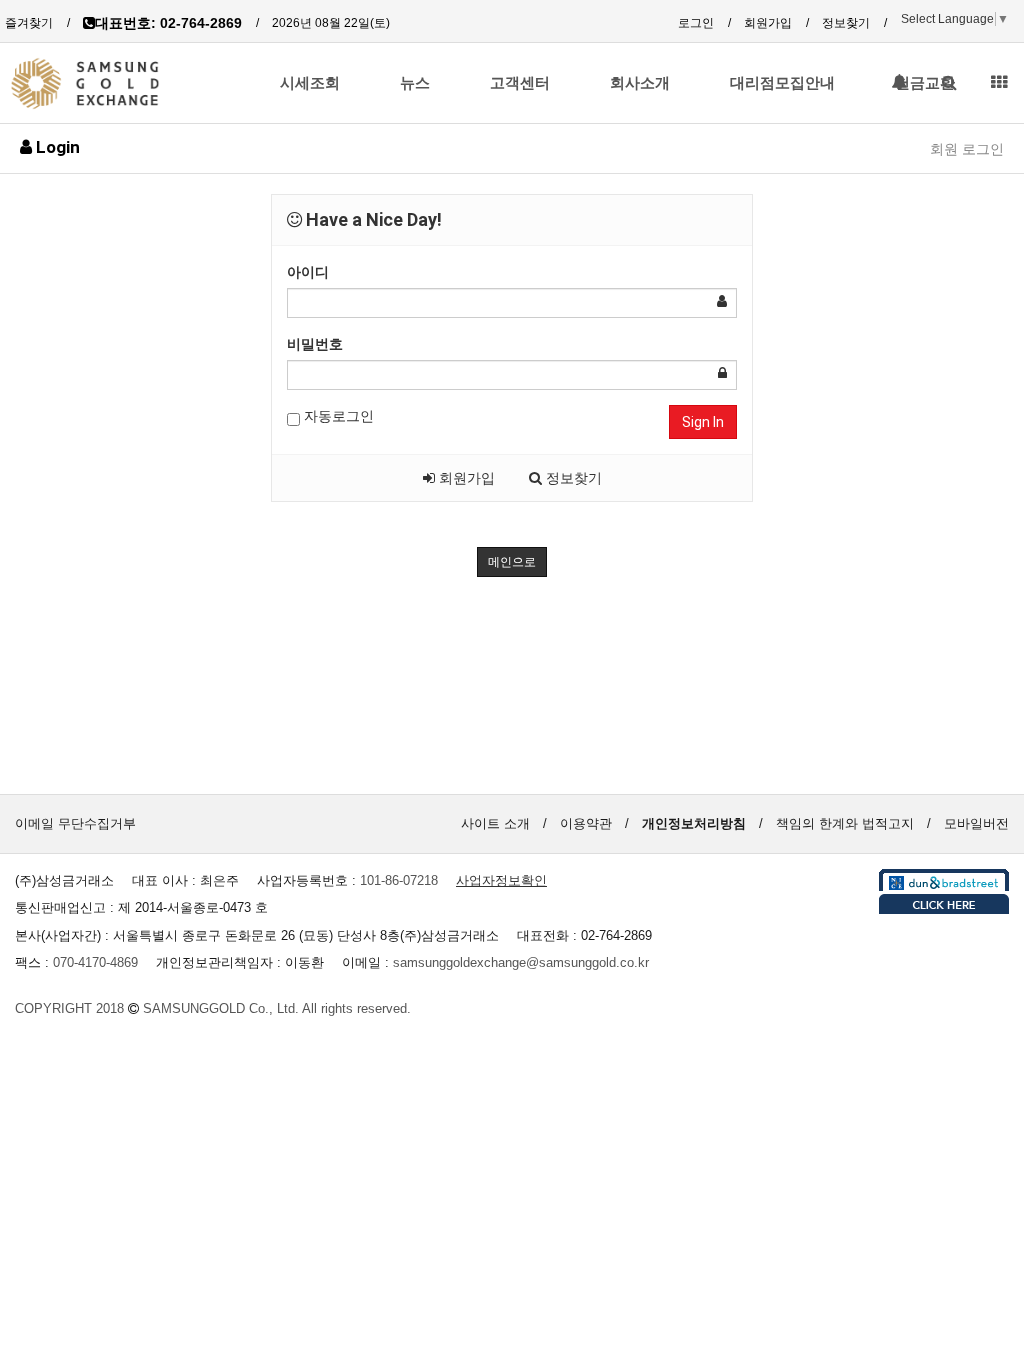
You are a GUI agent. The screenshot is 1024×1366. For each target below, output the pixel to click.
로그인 (696, 23)
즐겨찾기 (29, 23)
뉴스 (415, 83)
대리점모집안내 (782, 83)
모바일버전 (976, 823)
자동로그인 (337, 416)
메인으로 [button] (512, 562)
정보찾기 (846, 23)
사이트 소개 (495, 823)
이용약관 (586, 823)
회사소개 (640, 83)
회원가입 (768, 23)
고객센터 (520, 83)
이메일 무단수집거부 (75, 823)
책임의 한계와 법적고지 (845, 823)
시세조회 (310, 83)
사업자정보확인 (501, 880)
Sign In (703, 422)
